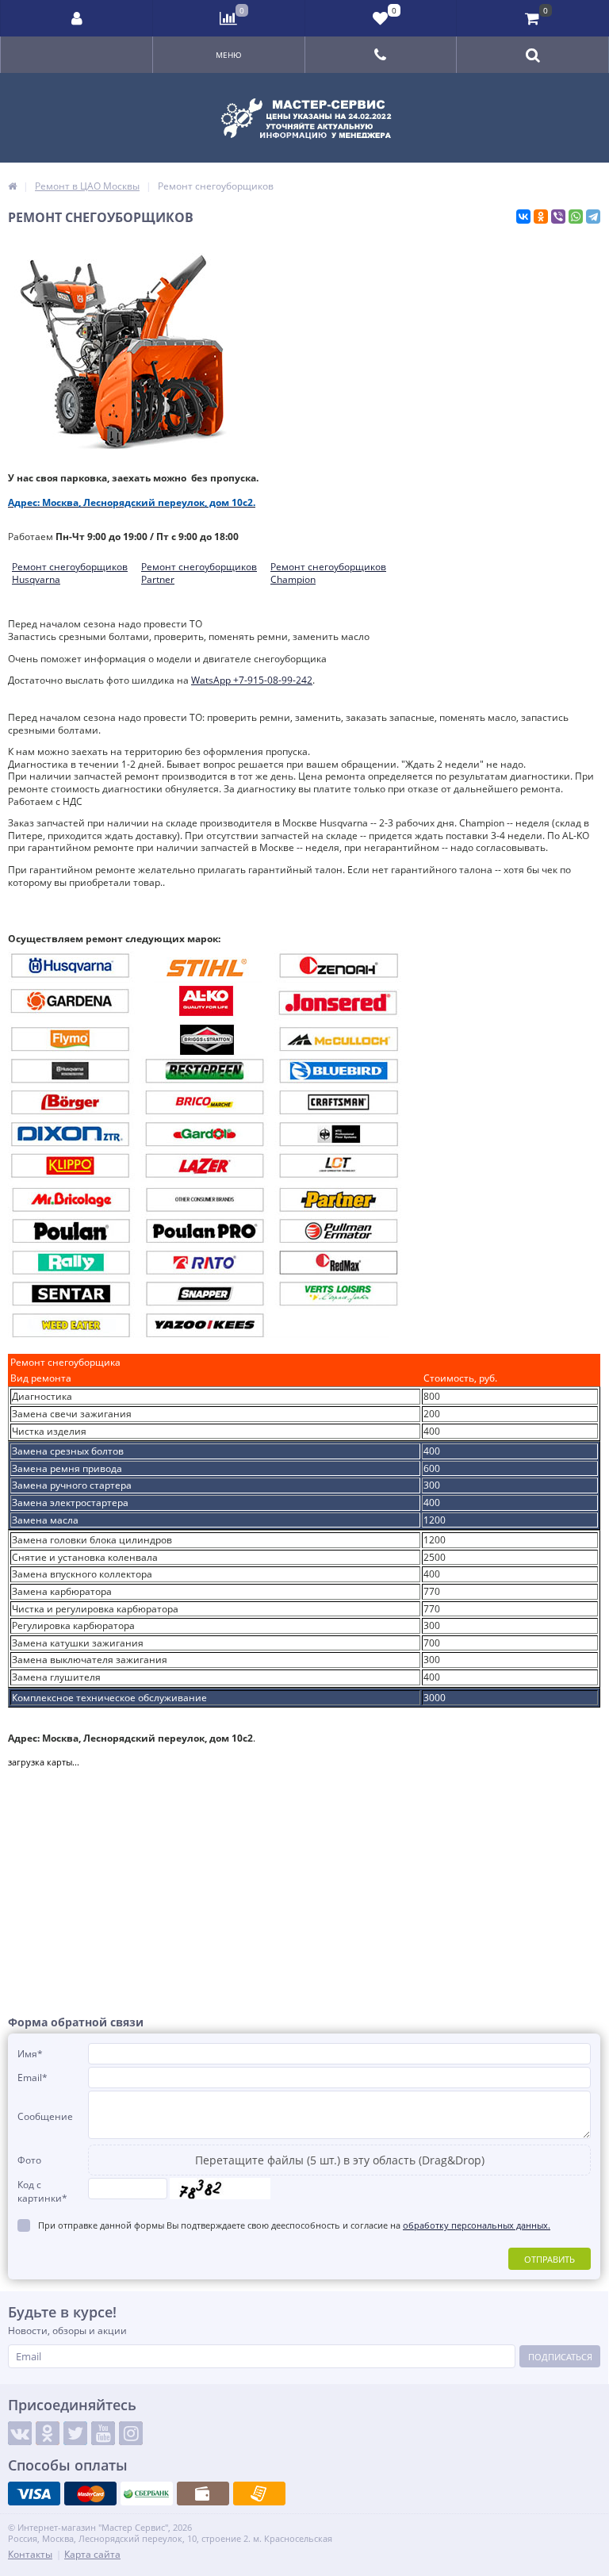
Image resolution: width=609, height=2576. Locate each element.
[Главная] (12, 186)
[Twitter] (75, 2433)
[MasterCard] (90, 2494)
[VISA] (34, 2494)
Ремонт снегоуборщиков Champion (328, 573)
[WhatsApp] (576, 217)
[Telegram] (593, 217)
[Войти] (77, 18)
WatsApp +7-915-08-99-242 (252, 680)
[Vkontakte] (20, 2433)
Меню (229, 55)
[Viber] (558, 217)
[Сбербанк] (147, 2494)
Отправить (550, 2259)
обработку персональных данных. (477, 2225)
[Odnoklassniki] (48, 2433)
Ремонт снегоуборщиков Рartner (199, 573)
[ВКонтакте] (523, 217)
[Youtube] (103, 2433)
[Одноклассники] (541, 217)
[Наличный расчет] (203, 2494)
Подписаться (560, 2357)
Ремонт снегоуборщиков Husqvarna (70, 573)
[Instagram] (131, 2433)
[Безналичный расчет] (259, 2494)
